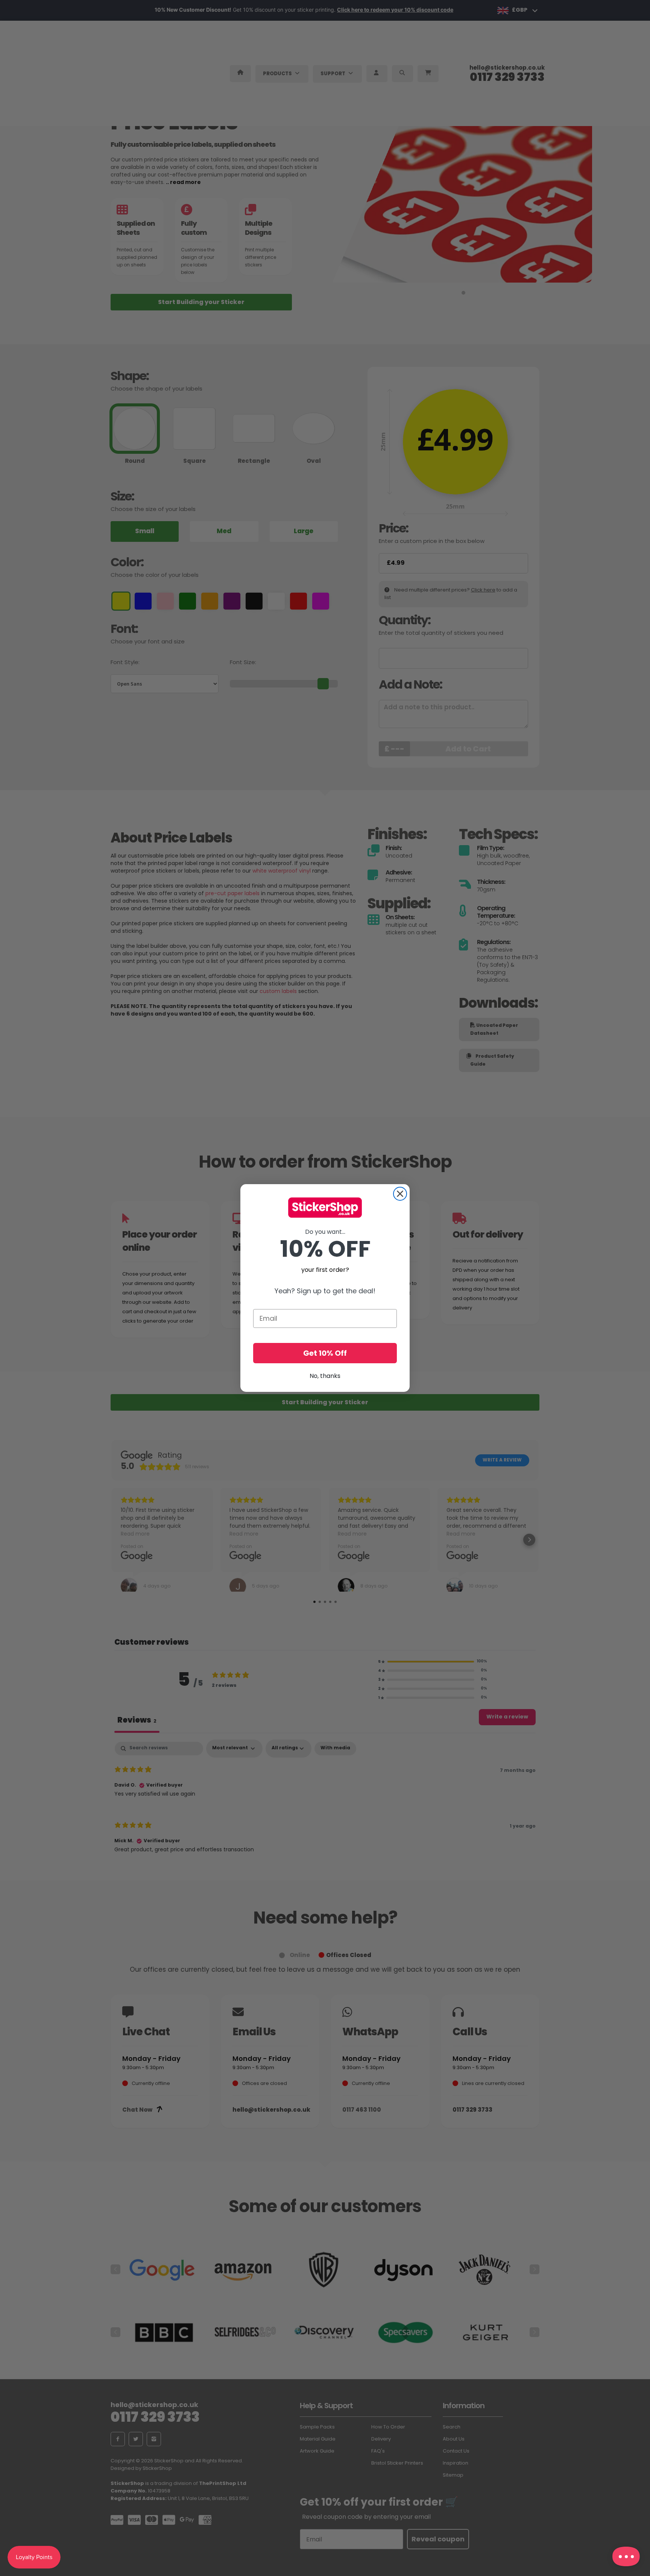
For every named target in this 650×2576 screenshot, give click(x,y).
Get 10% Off (325, 1353)
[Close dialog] (400, 1194)
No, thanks (325, 1376)
